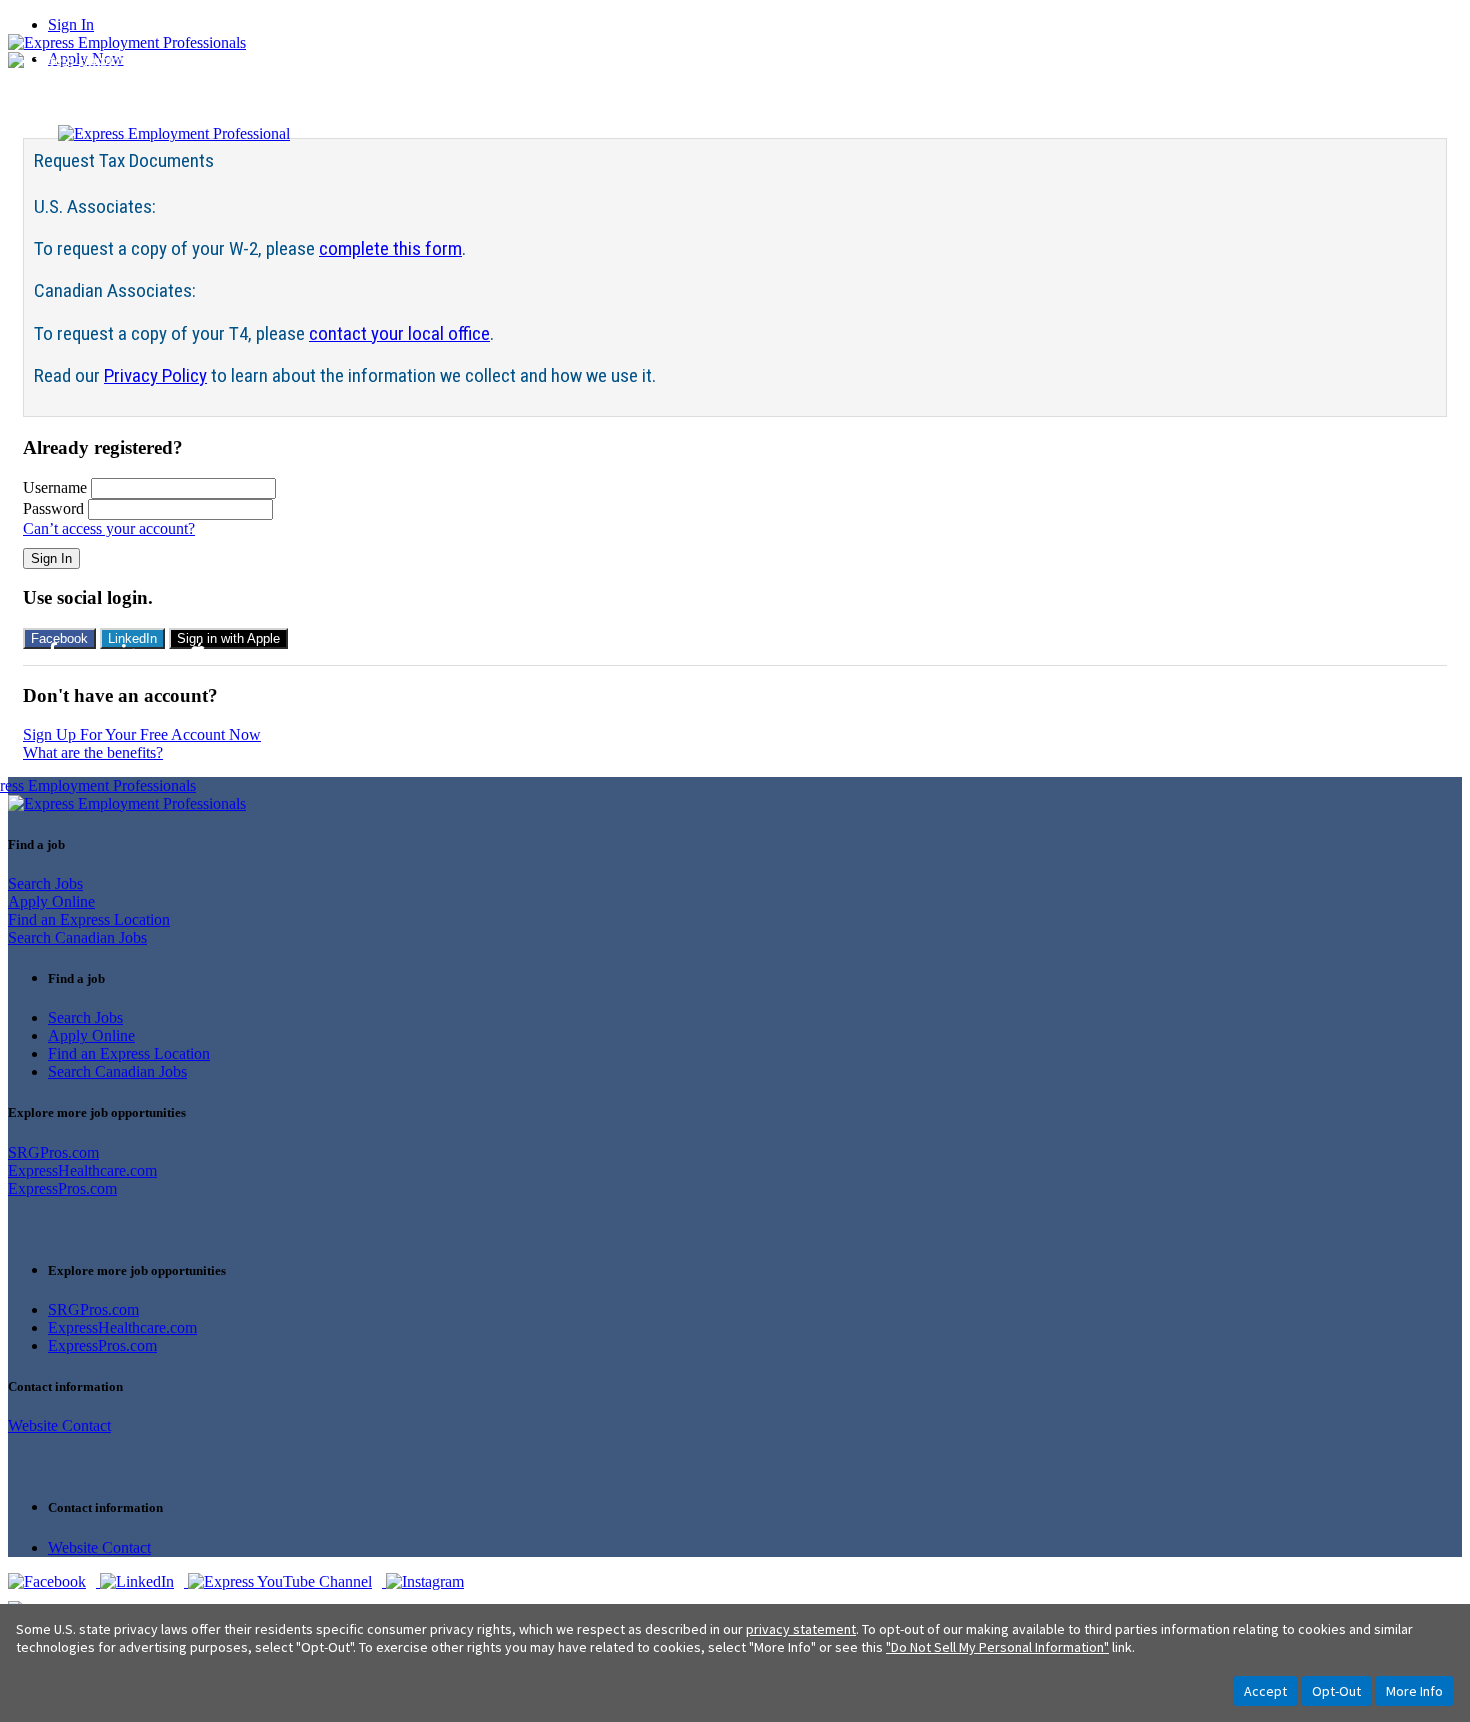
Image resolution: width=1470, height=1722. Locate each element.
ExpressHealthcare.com (82, 1170)
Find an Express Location (89, 919)
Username (55, 487)
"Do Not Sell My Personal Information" (997, 1647)
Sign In (71, 24)
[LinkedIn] (144, 1581)
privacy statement (801, 1629)
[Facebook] (54, 1581)
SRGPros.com (53, 1152)
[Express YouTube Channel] (287, 1581)
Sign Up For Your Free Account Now (142, 734)
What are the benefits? (93, 752)
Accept (1265, 1691)
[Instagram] (430, 1581)
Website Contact (59, 1425)
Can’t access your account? (109, 528)
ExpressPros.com (62, 1188)
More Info (1414, 1691)
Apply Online (51, 901)
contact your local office (399, 333)
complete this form (390, 248)
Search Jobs (45, 883)
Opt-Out (1336, 1691)
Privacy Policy (155, 375)
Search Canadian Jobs (77, 937)
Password (53, 508)
